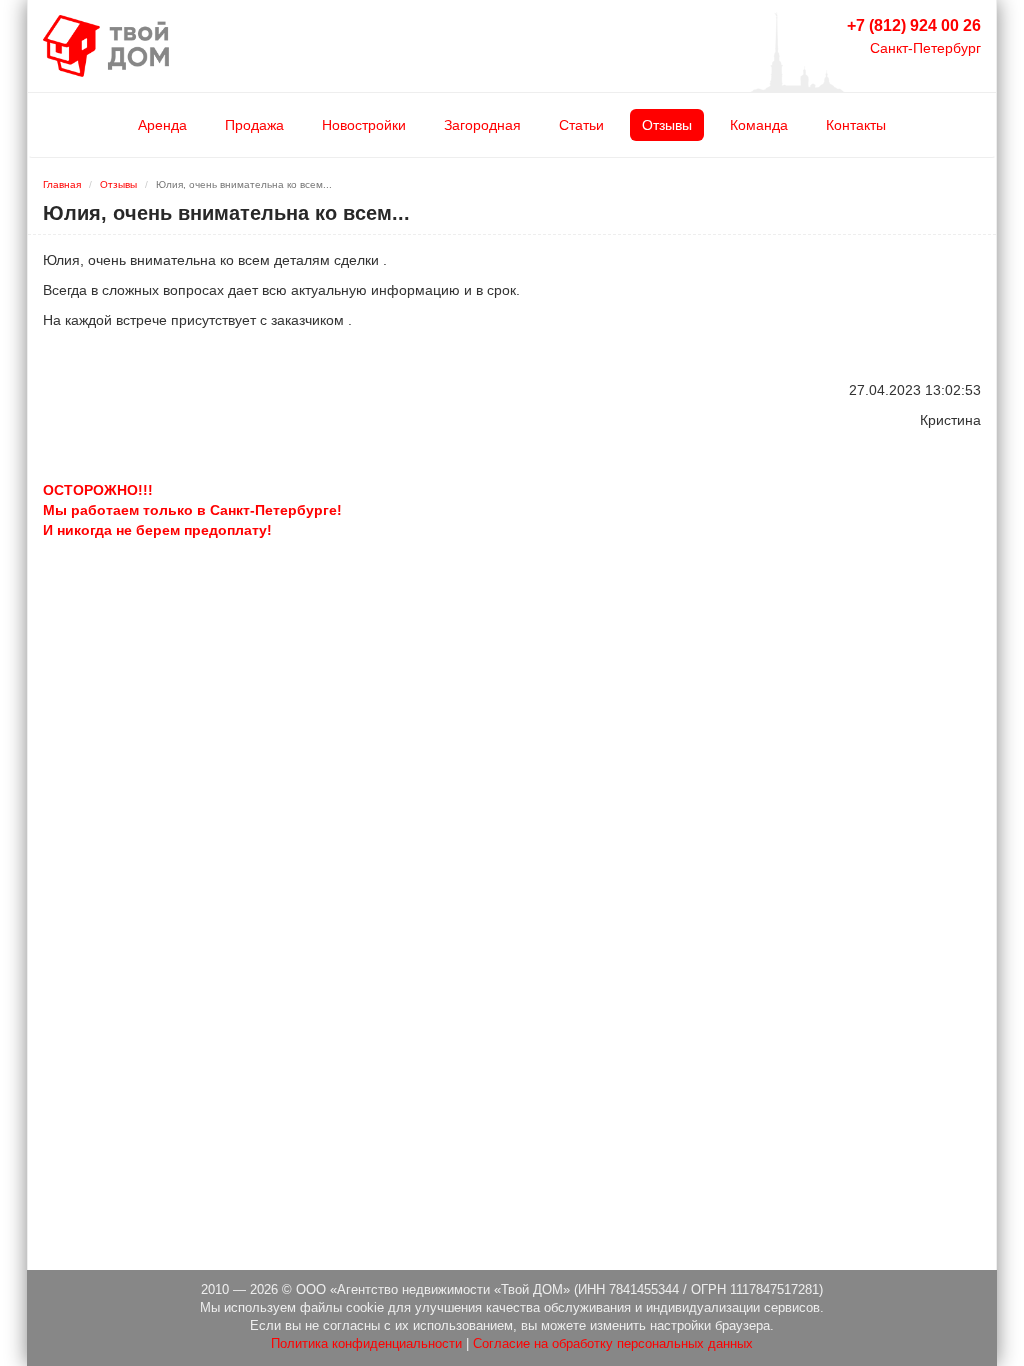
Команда (759, 125)
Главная (62, 184)
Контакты (856, 125)
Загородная (482, 125)
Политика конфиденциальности (366, 1344)
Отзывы (667, 125)
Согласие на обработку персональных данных (613, 1344)
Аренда (162, 125)
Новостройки (364, 125)
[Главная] (106, 45)
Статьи (581, 125)
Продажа (254, 125)
